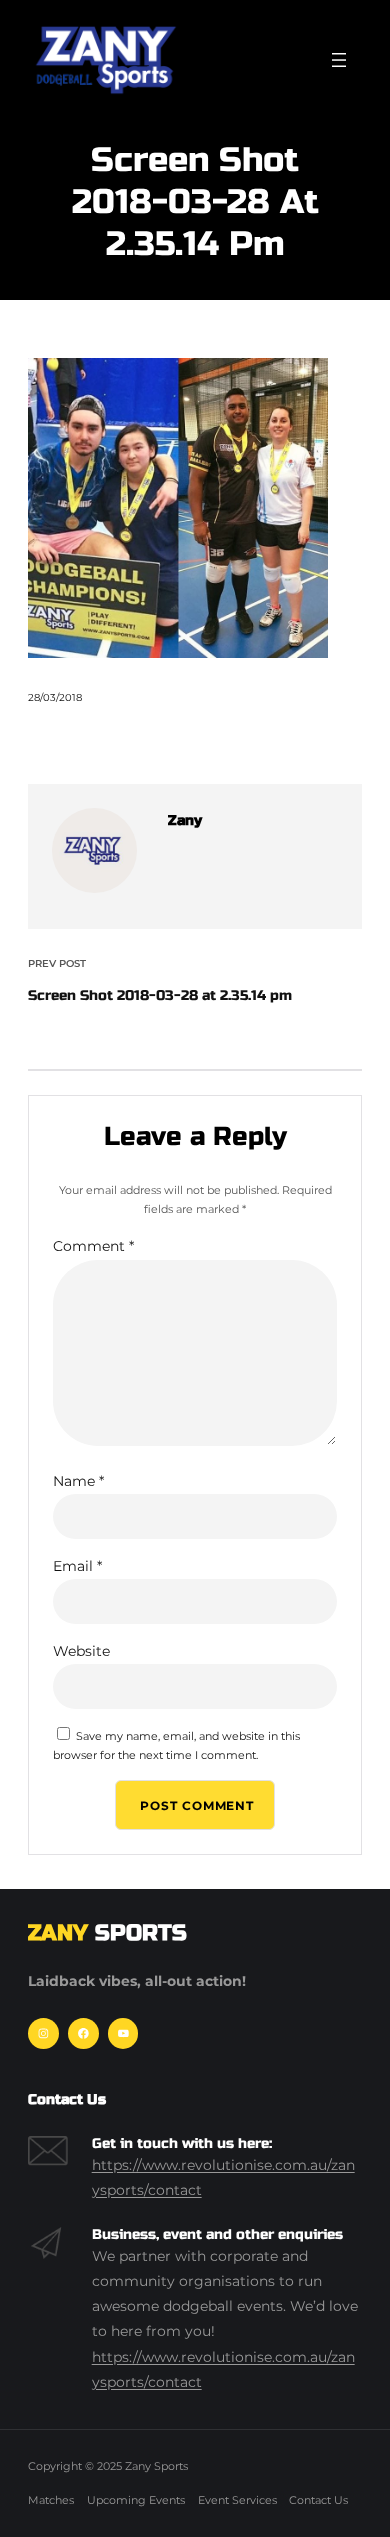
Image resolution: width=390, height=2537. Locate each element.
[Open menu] (339, 60)
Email (77, 1566)
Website (81, 1651)
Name (78, 1481)
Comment (93, 1246)
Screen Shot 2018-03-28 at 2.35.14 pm (160, 995)
